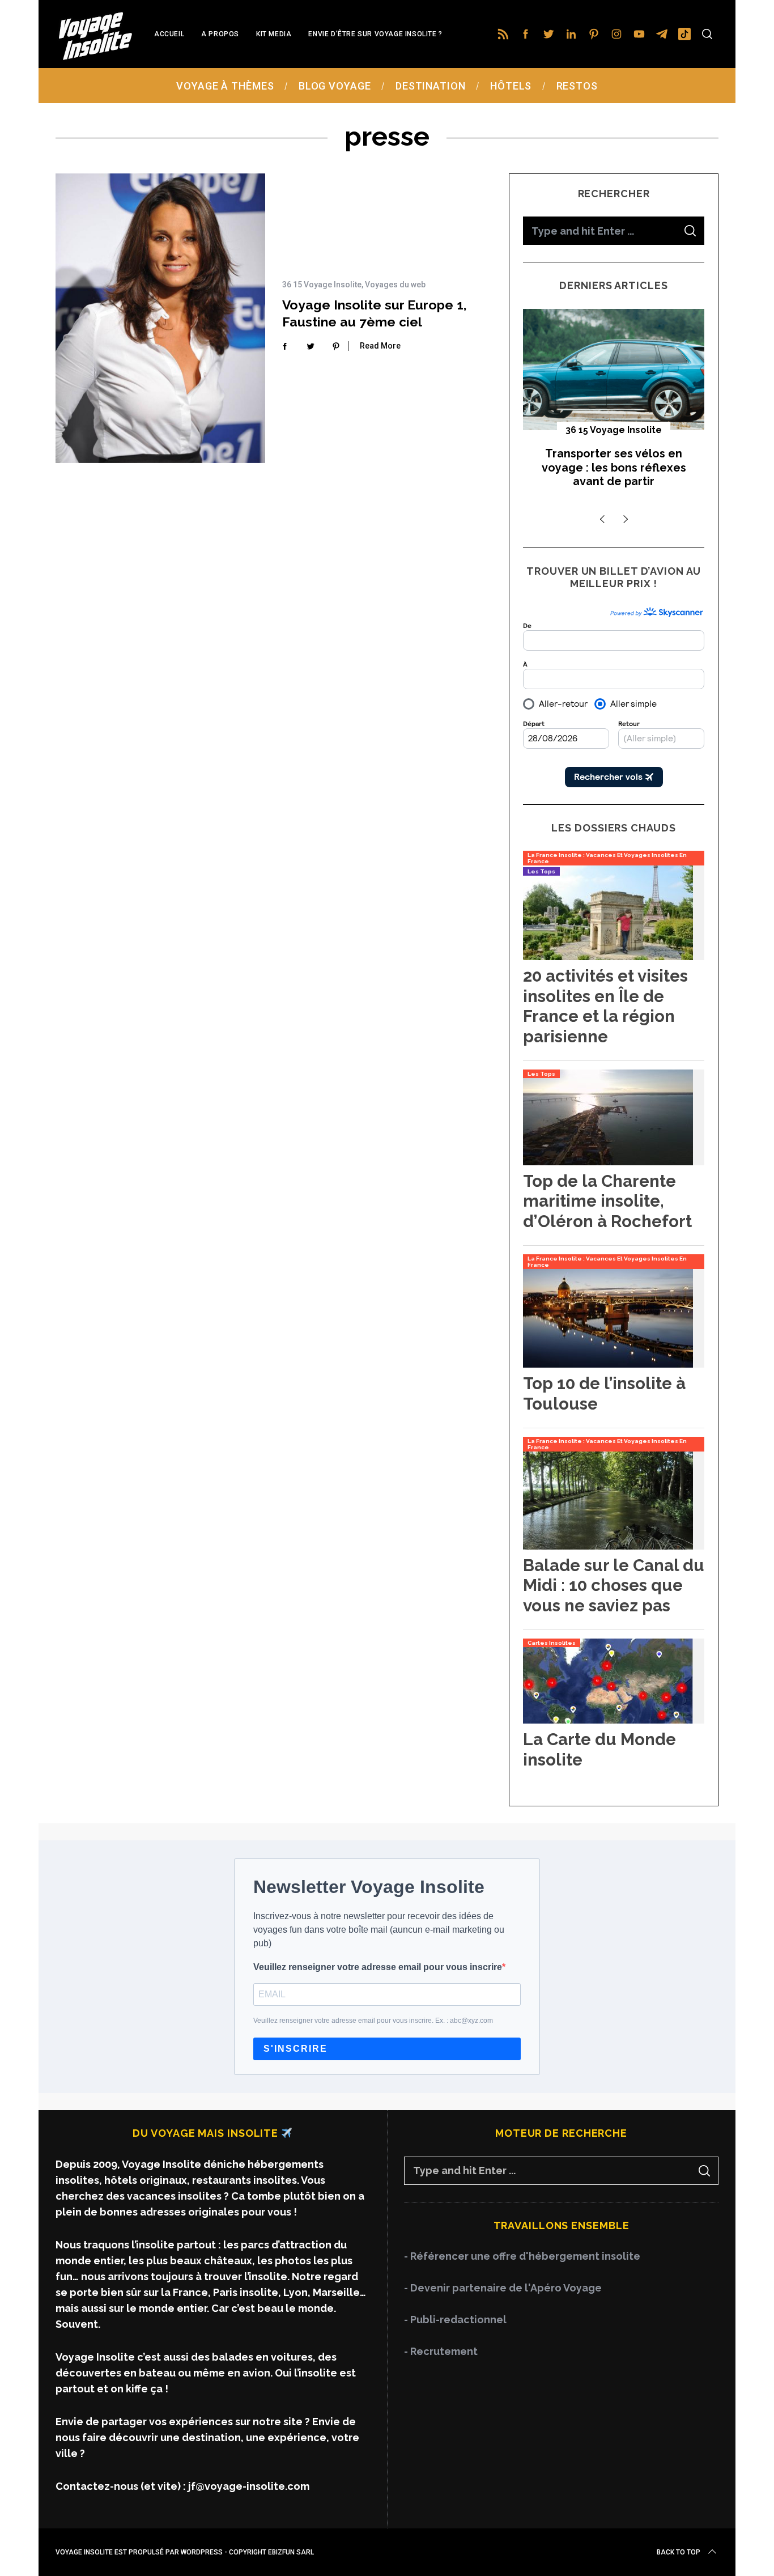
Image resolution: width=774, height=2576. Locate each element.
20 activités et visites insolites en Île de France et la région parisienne (605, 1006)
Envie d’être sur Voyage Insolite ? (375, 34)
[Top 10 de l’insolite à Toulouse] (608, 1364)
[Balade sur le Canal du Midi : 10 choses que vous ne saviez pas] (608, 1546)
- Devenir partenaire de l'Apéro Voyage (503, 2288)
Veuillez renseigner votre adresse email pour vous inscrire (378, 1967)
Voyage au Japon (614, 430)
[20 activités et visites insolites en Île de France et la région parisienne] (608, 956)
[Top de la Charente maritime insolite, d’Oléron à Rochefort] (608, 1162)
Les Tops (541, 871)
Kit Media (274, 34)
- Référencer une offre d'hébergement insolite (522, 2256)
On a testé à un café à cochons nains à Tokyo (614, 461)
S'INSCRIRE (295, 2049)
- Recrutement (441, 2351)
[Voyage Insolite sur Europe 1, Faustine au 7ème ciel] (160, 318)
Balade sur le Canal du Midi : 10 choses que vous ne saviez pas (614, 1585)
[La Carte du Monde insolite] (608, 1720)
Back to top (679, 2552)
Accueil (169, 34)
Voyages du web (395, 285)
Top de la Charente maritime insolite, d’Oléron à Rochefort (607, 1201)
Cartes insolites (552, 1643)
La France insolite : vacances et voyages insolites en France (607, 858)
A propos (220, 34)
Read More (380, 346)
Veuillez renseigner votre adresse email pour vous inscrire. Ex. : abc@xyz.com (373, 2021)
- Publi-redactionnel (455, 2320)
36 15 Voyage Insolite (322, 285)
